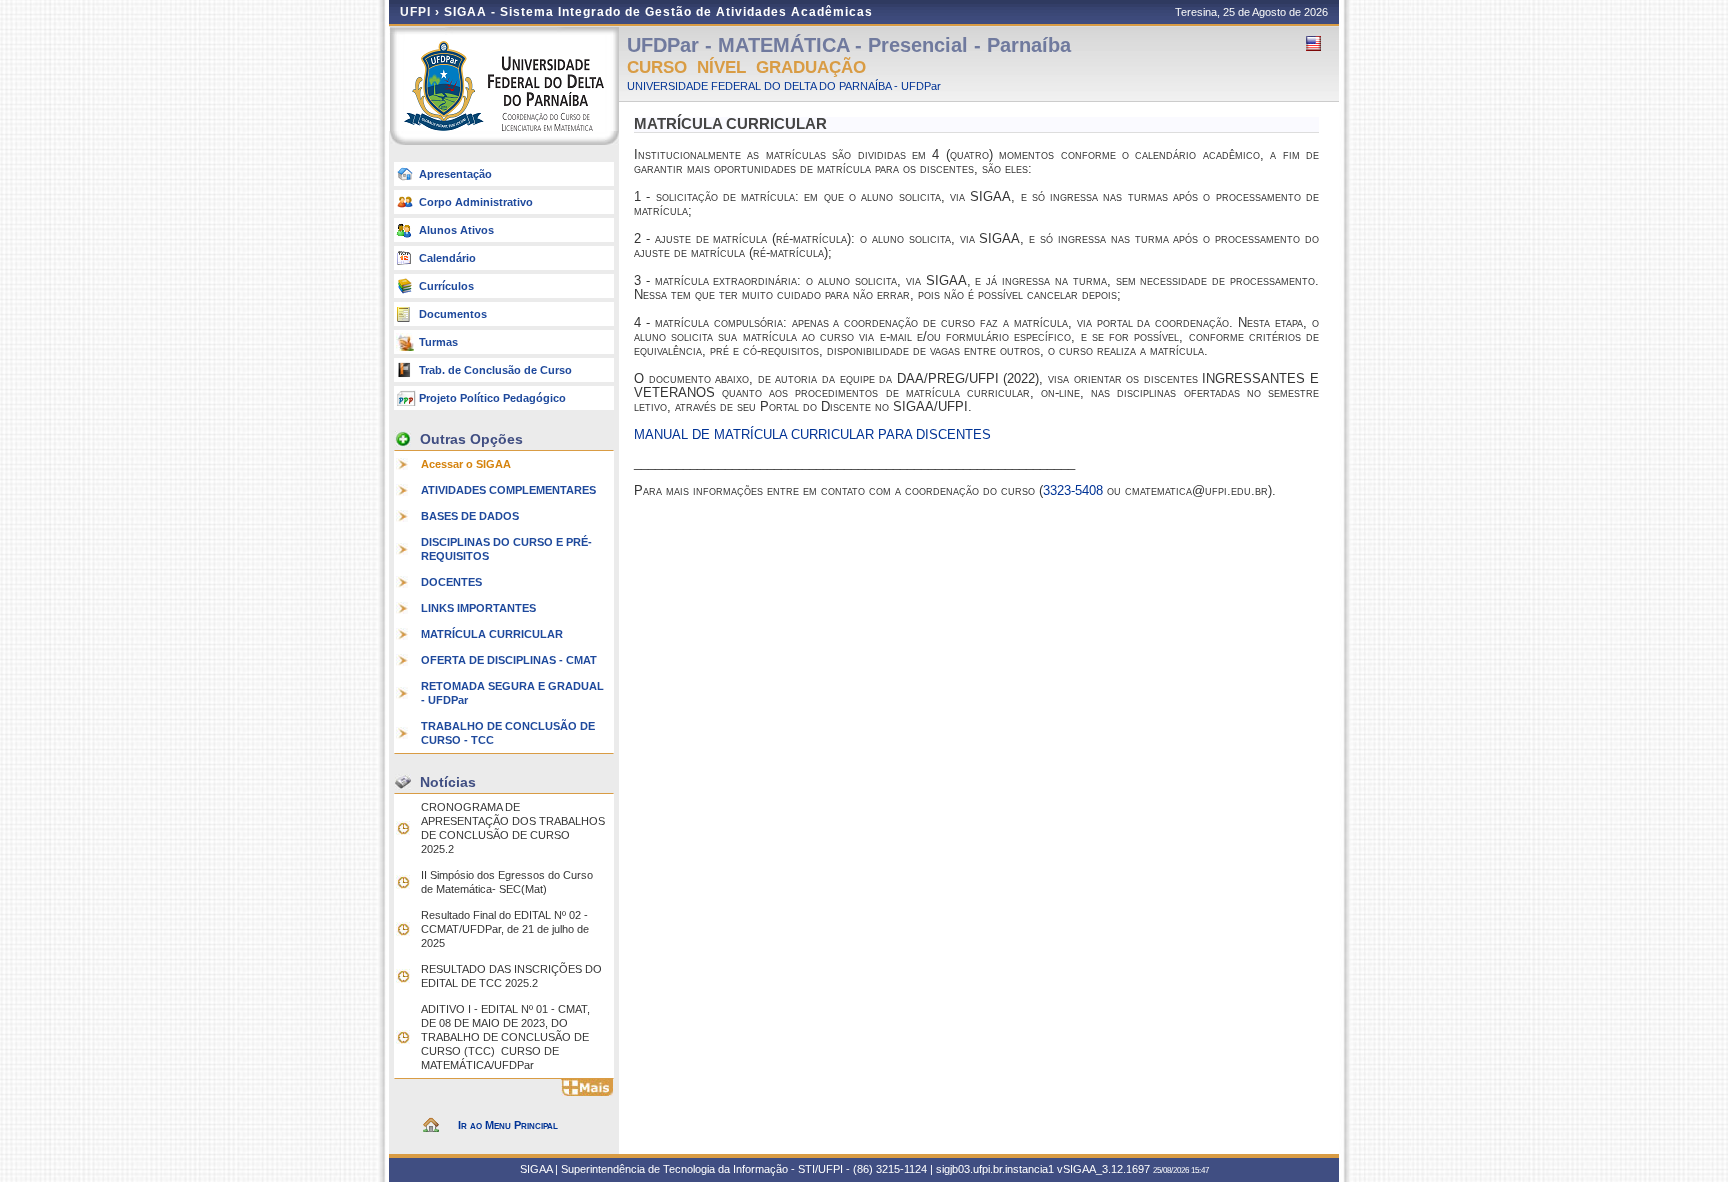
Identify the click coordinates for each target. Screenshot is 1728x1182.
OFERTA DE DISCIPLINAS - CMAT (509, 660)
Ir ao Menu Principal (508, 1125)
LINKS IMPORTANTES (478, 608)
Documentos (453, 314)
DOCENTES (451, 582)
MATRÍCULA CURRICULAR (492, 634)
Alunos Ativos (456, 230)
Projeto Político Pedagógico (492, 398)
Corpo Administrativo (476, 202)
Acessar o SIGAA (466, 464)
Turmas (438, 342)
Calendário (447, 258)
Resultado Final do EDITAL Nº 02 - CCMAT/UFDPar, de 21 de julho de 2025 (505, 929)
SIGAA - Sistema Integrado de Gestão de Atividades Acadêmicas (658, 12)
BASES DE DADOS (470, 516)
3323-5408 (1073, 490)
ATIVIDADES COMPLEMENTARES (508, 490)
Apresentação (455, 174)
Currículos (446, 286)
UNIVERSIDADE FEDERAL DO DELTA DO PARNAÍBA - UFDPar (784, 86)
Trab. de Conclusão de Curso (495, 370)
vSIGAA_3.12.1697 (1103, 1169)
